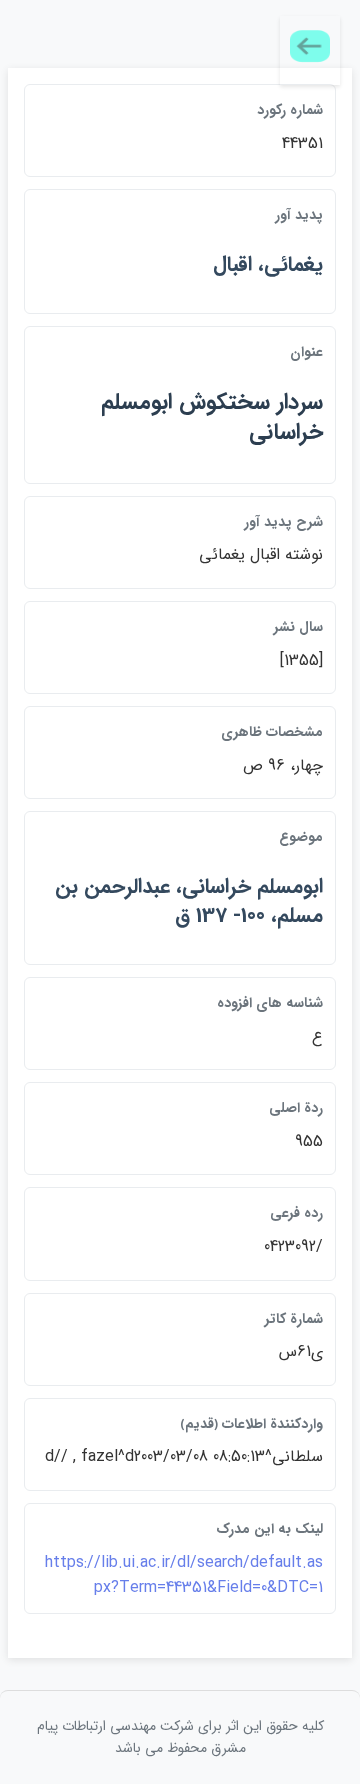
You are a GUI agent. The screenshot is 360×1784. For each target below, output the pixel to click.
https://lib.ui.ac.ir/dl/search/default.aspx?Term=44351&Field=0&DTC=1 (184, 1575)
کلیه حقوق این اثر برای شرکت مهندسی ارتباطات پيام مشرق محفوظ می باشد (180, 1737)
